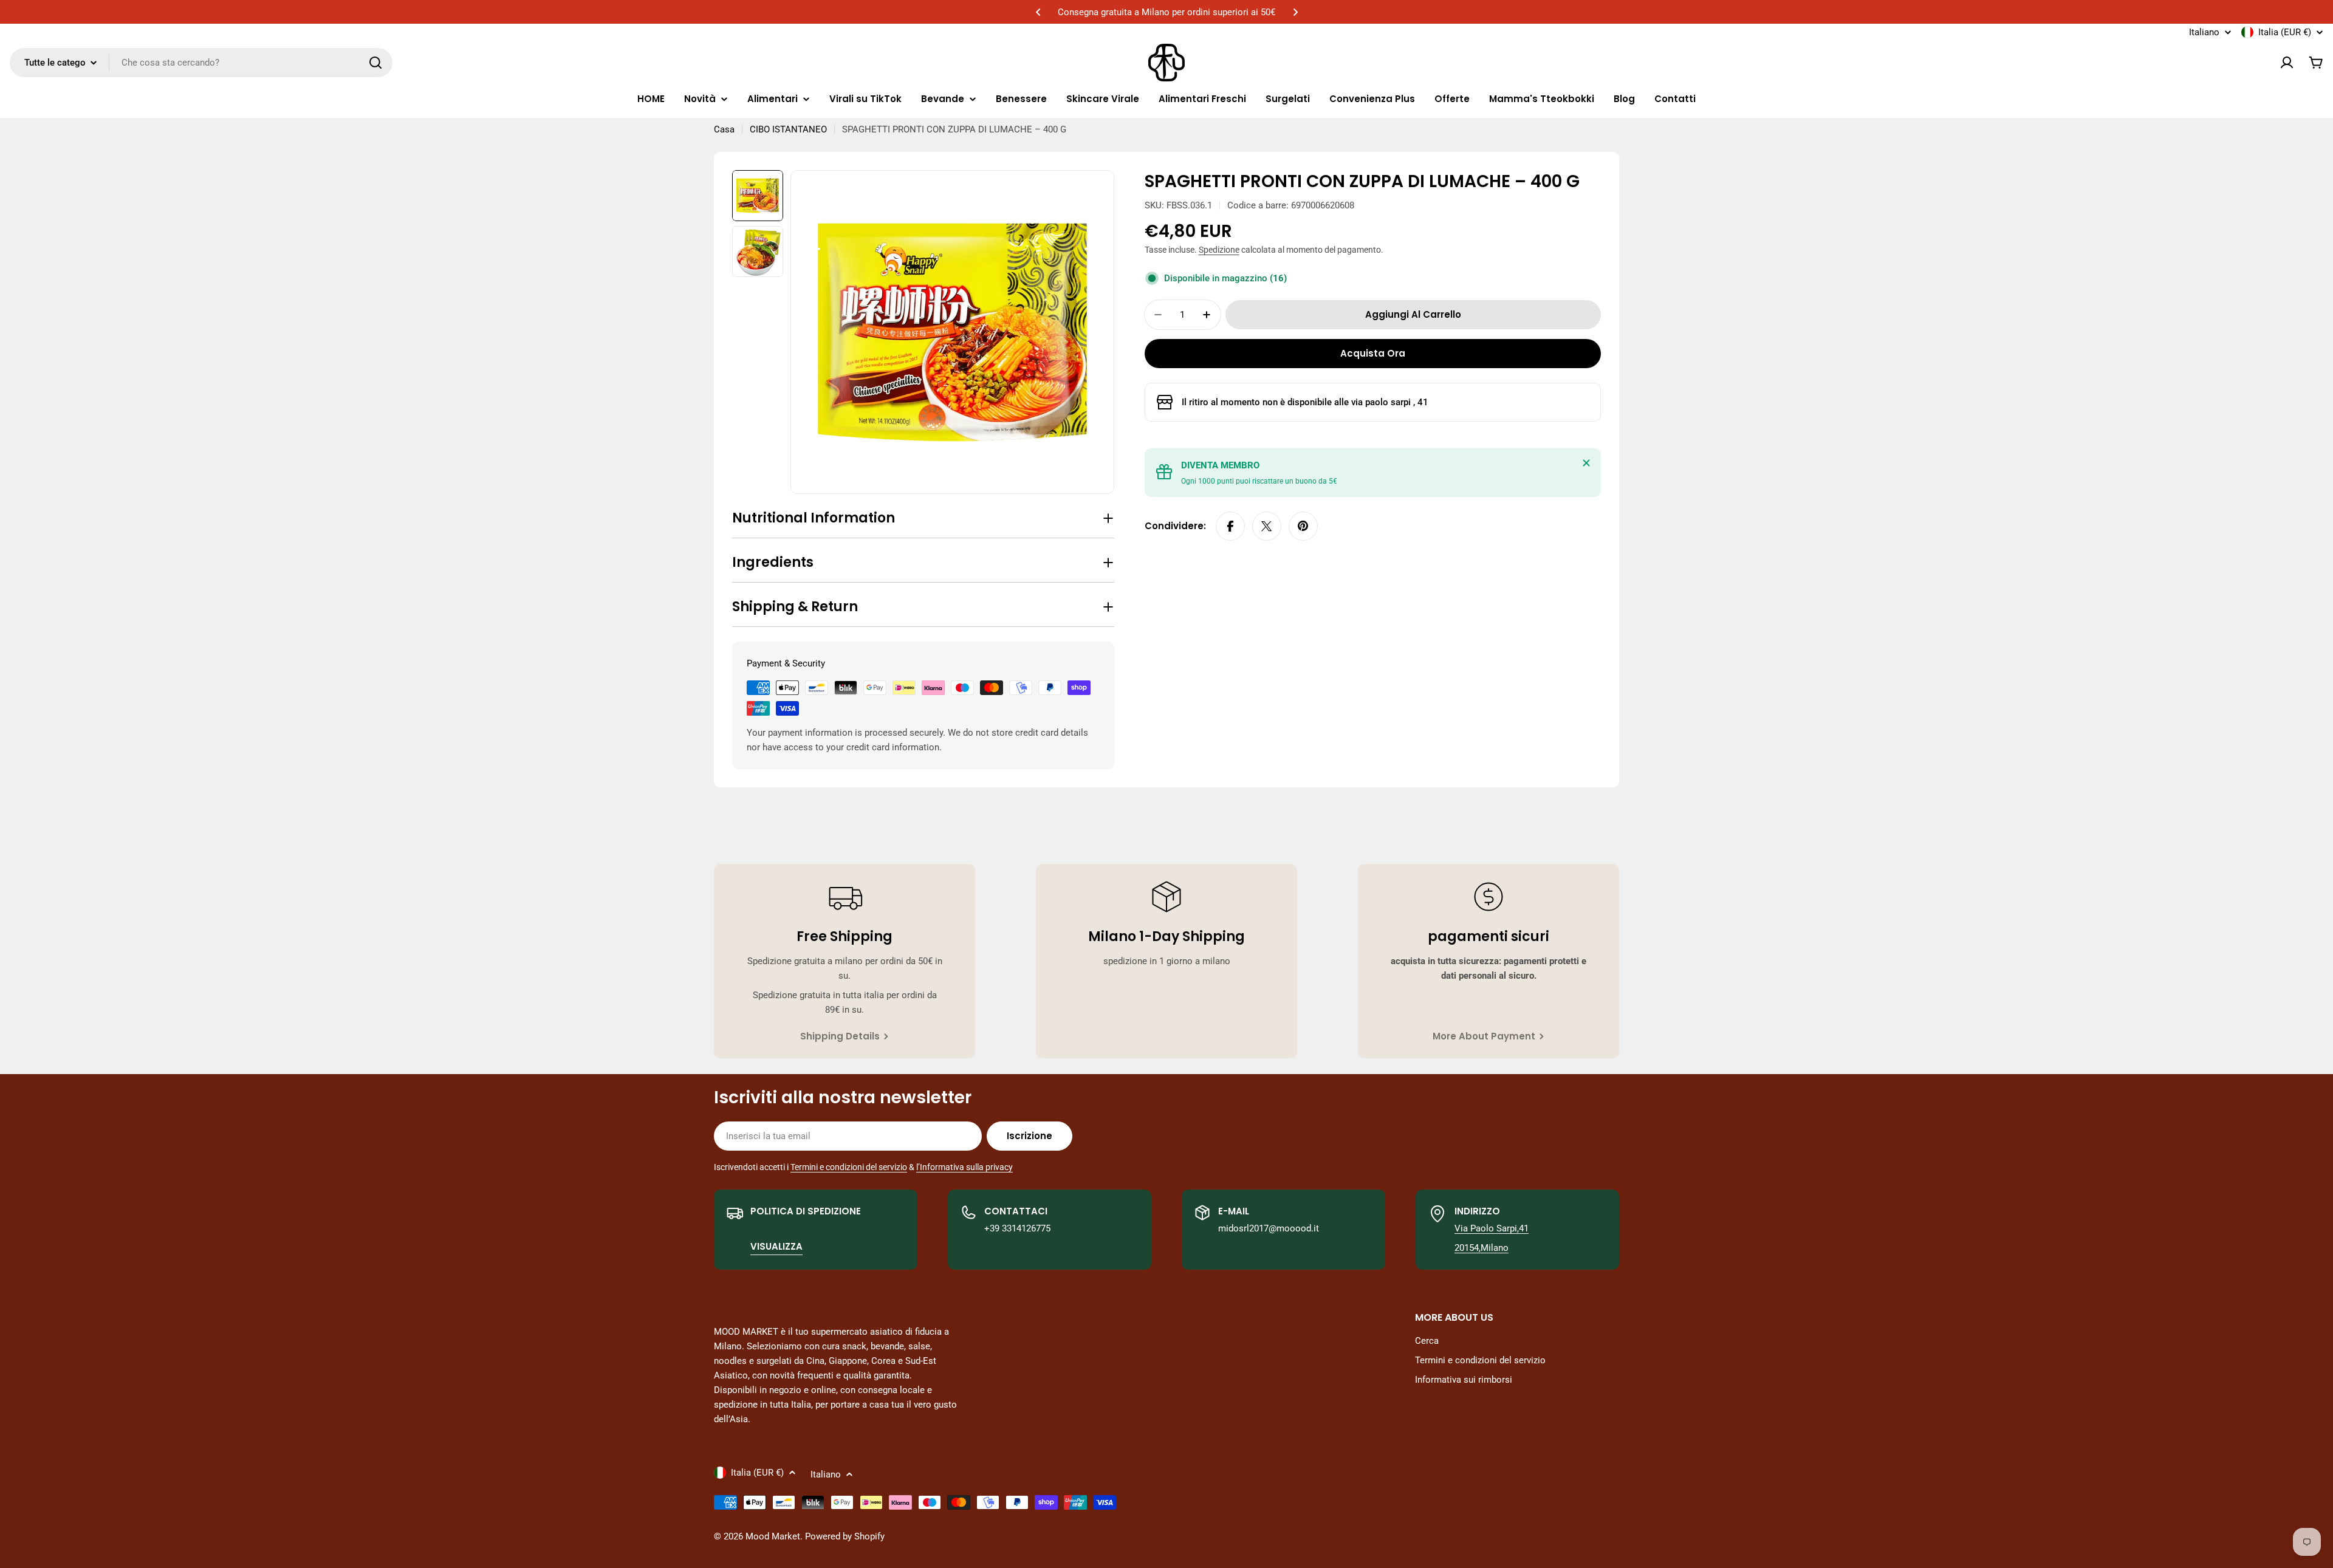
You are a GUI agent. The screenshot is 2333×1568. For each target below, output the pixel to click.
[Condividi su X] (1267, 526)
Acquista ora (1373, 353)
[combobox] (201, 63)
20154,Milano (1482, 1248)
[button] (1038, 12)
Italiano (2204, 33)
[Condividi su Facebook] (1230, 526)
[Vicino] (1586, 463)
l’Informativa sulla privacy (964, 1167)
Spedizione (1219, 250)
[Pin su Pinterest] (1303, 526)
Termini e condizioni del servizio (849, 1167)
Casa (724, 129)
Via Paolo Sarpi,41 (1492, 1228)
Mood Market (773, 1536)
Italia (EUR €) (2285, 32)
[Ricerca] (375, 63)
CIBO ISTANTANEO (788, 129)
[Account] (2287, 63)
